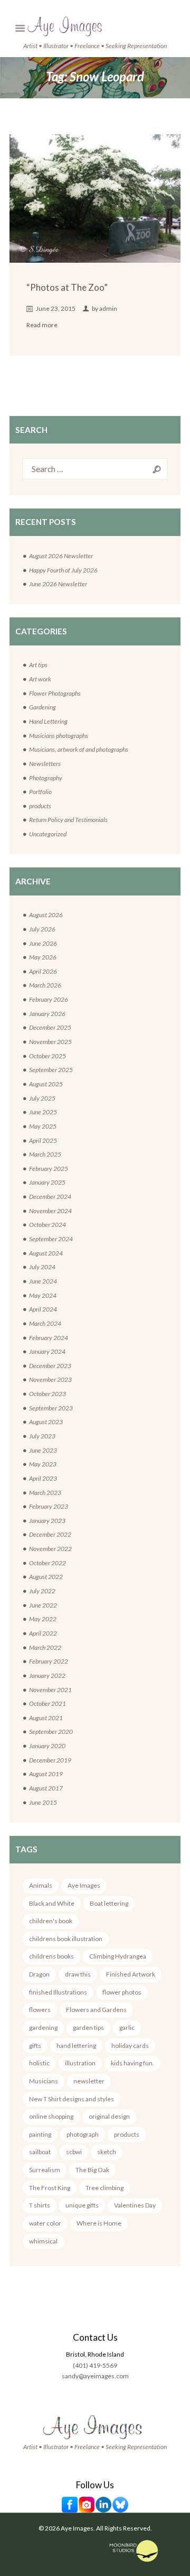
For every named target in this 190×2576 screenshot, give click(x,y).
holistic (39, 2063)
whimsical (43, 2241)
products (40, 806)
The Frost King (50, 2188)
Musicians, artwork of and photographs (79, 749)
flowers (40, 2010)
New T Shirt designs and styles (72, 2099)
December (50, 1027)
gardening (43, 2028)
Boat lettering (109, 1903)
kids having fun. (132, 2063)
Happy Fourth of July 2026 (63, 570)
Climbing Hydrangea (118, 1956)
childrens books (51, 1956)
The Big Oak (92, 2170)
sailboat (40, 2152)
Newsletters (45, 764)
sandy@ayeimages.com (95, 2376)
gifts (35, 2046)
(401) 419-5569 (95, 2365)
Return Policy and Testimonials (68, 820)
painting (40, 2134)
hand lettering (76, 2046)
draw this (78, 1974)
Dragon (39, 1974)
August (46, 915)
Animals (41, 1885)
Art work (40, 679)
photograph (83, 2134)
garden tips (88, 2028)
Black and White (52, 1903)
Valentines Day (135, 2205)
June (43, 943)
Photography (46, 778)
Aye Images (84, 1885)
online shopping (51, 2116)
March (45, 985)
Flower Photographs (55, 693)
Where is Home (99, 2223)
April (43, 971)
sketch (107, 2152)
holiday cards (130, 2046)
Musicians (44, 2081)
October (47, 1056)
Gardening (42, 707)
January (47, 1014)
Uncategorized (48, 834)
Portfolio (40, 792)
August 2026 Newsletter (61, 556)
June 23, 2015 (56, 308)
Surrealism (45, 2170)
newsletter (89, 2081)
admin (108, 308)
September (51, 1070)
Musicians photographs (59, 736)
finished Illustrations (58, 1992)
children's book (51, 1921)
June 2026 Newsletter (58, 584)
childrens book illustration (66, 1939)
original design (109, 2116)
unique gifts (82, 2205)
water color (45, 2223)
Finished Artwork (131, 1974)
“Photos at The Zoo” (67, 287)
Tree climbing (104, 2188)
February (49, 999)
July (42, 929)
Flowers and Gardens (96, 2010)
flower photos (122, 1992)
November (50, 1042)
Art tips (38, 665)
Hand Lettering (48, 721)
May (43, 957)
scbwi (74, 2152)
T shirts (40, 2205)
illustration (80, 2063)
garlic (127, 2028)
